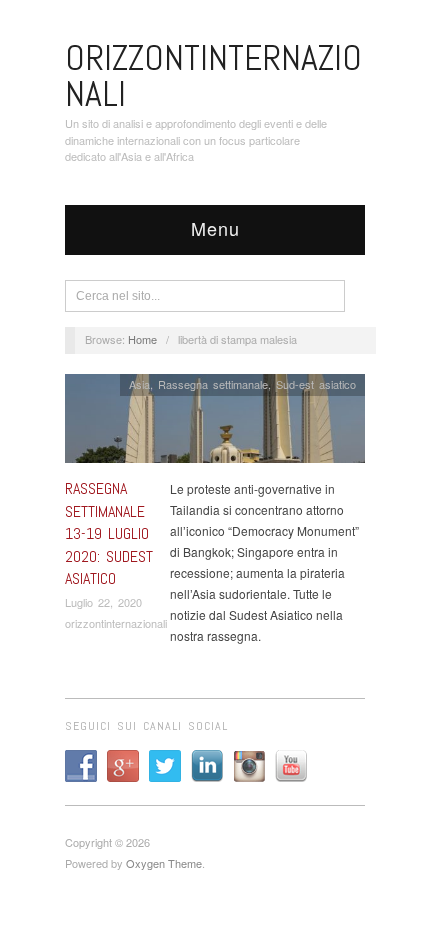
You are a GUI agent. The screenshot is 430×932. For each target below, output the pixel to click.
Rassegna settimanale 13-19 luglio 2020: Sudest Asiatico (109, 533)
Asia (139, 384)
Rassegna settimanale (213, 384)
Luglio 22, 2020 (103, 602)
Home (142, 339)
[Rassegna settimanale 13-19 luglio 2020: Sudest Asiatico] (215, 423)
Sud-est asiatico (316, 384)
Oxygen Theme (164, 863)
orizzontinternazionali (116, 623)
